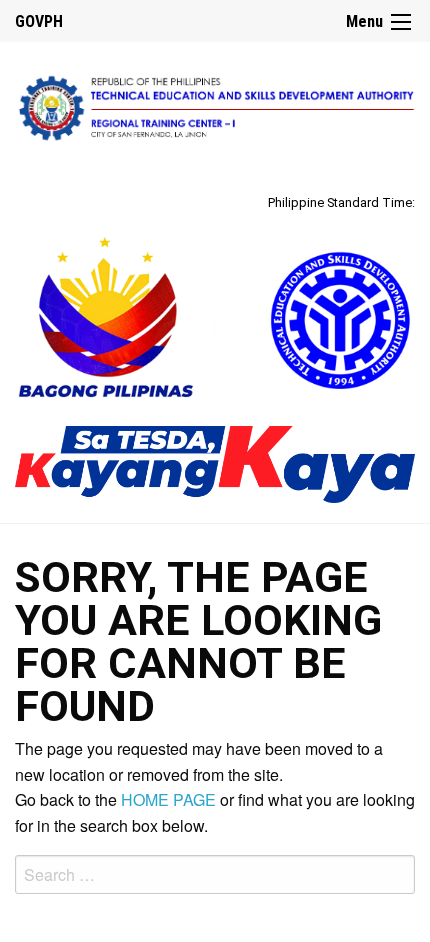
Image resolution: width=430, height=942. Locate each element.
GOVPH (39, 21)
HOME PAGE (168, 799)
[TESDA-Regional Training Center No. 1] (215, 105)
